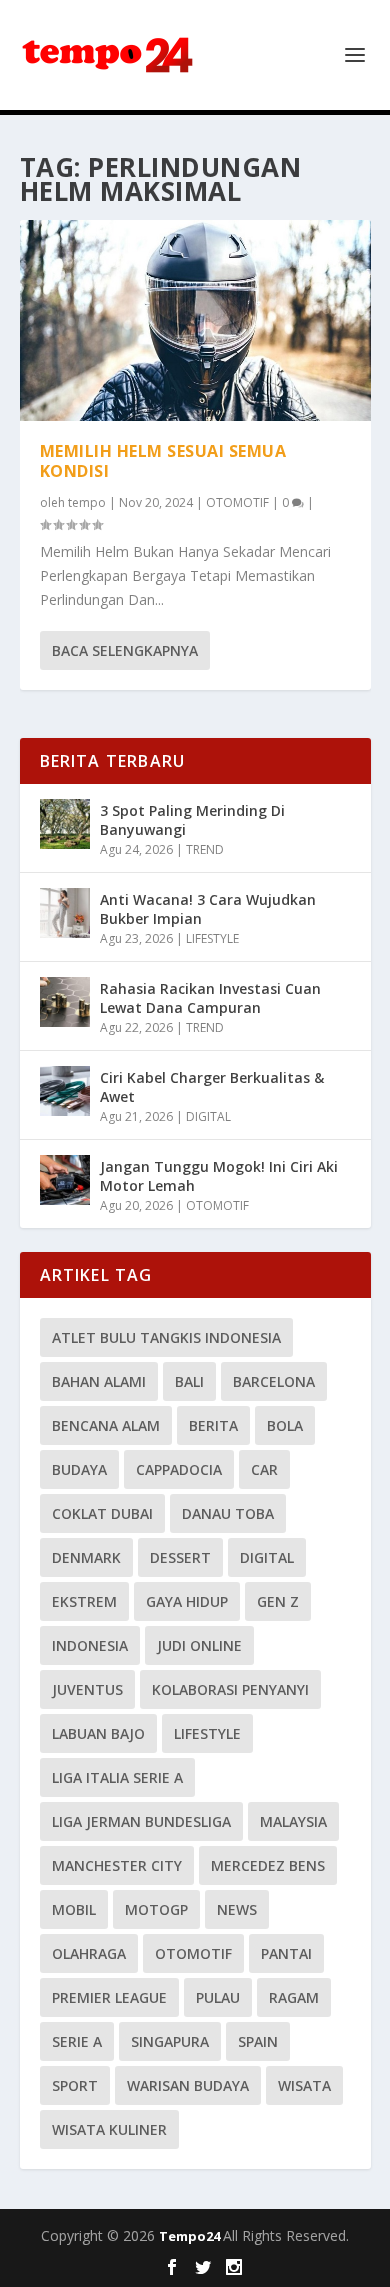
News (237, 1909)
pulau (218, 1997)
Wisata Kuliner (109, 2129)
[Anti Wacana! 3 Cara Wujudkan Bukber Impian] (65, 913)
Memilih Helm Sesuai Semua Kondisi (163, 461)
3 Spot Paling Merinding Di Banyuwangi (192, 819)
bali (189, 1381)
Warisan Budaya (188, 2085)
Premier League (109, 1997)
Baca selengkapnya (125, 650)
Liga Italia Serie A (117, 1777)
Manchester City (117, 1865)
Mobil (74, 1909)
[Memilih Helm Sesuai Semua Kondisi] (195, 320)
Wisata (304, 2085)
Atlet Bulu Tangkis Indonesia (166, 1337)
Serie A (77, 2041)
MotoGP (156, 1909)
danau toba (228, 1513)
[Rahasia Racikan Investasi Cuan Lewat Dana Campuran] (65, 1002)
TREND (205, 849)
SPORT (75, 2085)
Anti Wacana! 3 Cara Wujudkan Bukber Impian (208, 908)
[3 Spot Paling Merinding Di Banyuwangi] (65, 824)
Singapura (170, 2041)
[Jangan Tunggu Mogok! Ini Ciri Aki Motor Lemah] (65, 1180)
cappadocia (179, 1469)
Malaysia (293, 1821)
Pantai (286, 1953)
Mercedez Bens (268, 1865)
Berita (213, 1425)
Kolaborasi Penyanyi (230, 1689)
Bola (285, 1425)
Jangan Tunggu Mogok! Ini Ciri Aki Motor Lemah (219, 1175)
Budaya (79, 1469)
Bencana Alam (106, 1425)
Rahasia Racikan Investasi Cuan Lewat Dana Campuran (210, 997)
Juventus (87, 1689)
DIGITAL (208, 1116)
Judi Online (199, 1645)
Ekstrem (84, 1601)
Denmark (86, 1557)
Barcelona (274, 1381)
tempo (87, 502)
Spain (258, 2041)
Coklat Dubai (102, 1513)
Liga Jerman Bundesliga (141, 1821)
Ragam (294, 1997)
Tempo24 (191, 2236)
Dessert (180, 1557)
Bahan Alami (99, 1381)
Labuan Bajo (98, 1733)
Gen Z (278, 1601)
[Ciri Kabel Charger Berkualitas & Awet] (65, 1091)
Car (264, 1469)
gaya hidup (187, 1601)
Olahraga (89, 1953)
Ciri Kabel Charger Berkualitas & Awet (212, 1086)
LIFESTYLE (212, 938)
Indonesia (90, 1645)
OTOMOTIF (237, 502)
